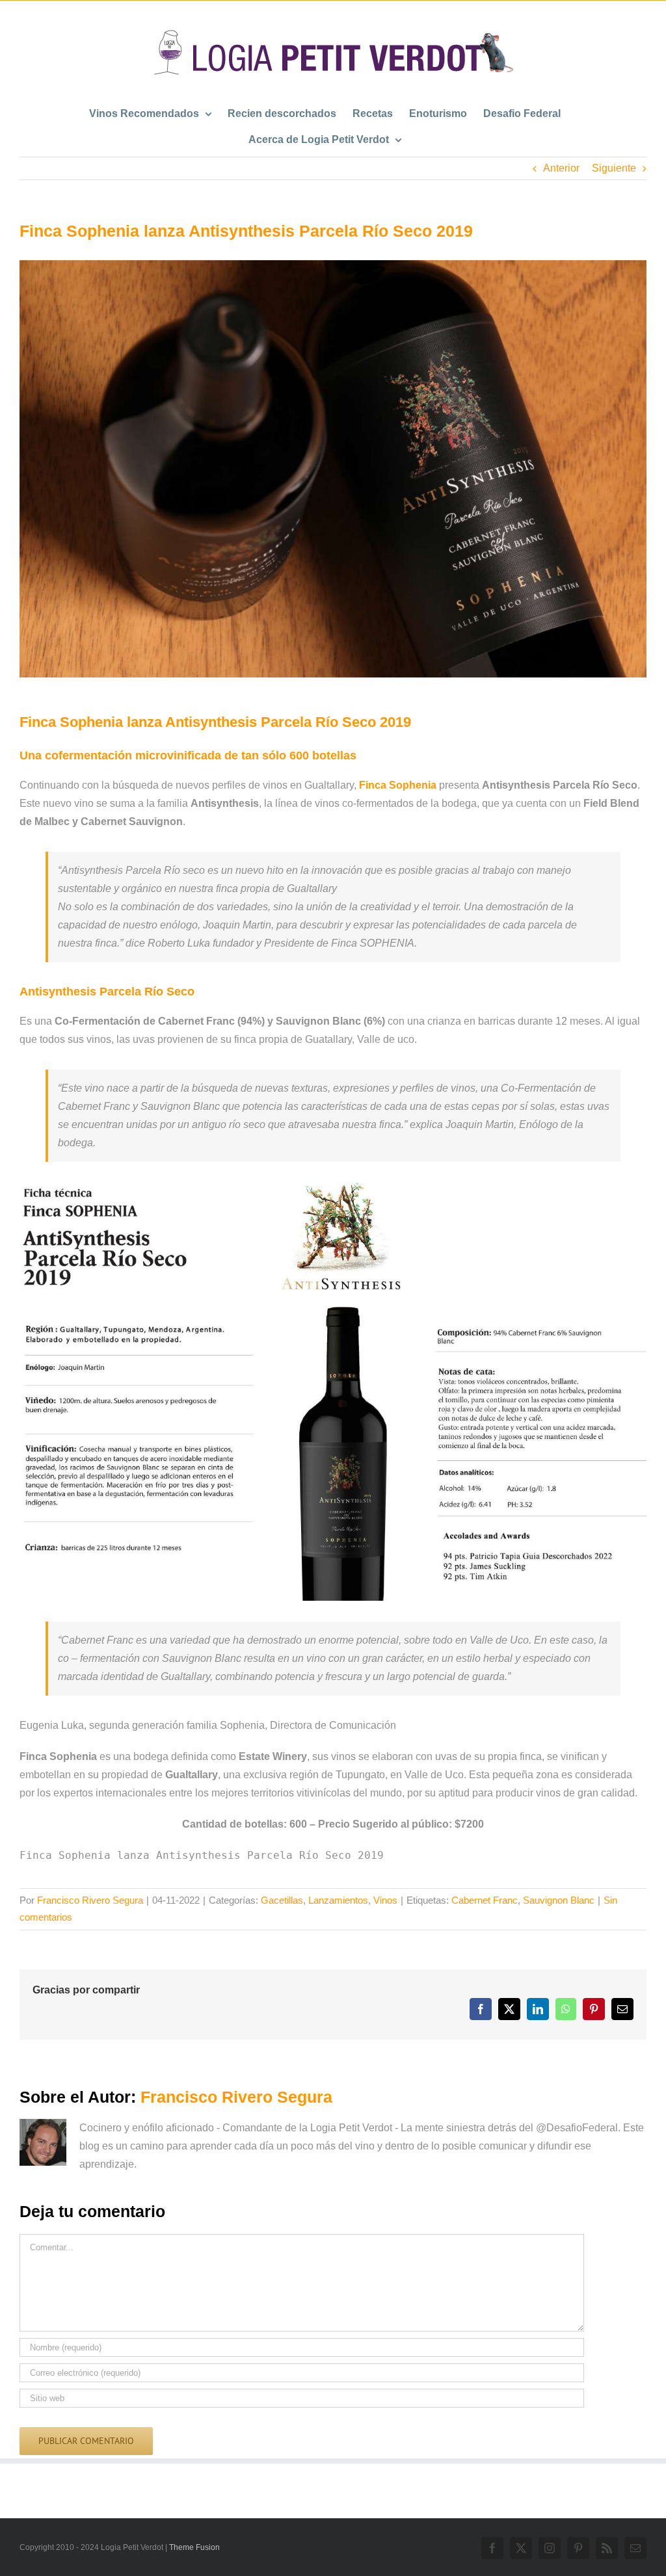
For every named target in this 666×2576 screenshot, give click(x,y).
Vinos (385, 1900)
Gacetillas (282, 1900)
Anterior (561, 168)
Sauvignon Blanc (559, 1900)
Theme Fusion (194, 2547)
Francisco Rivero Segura (90, 1900)
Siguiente (614, 168)
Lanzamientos (338, 1900)
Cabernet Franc (485, 1900)
